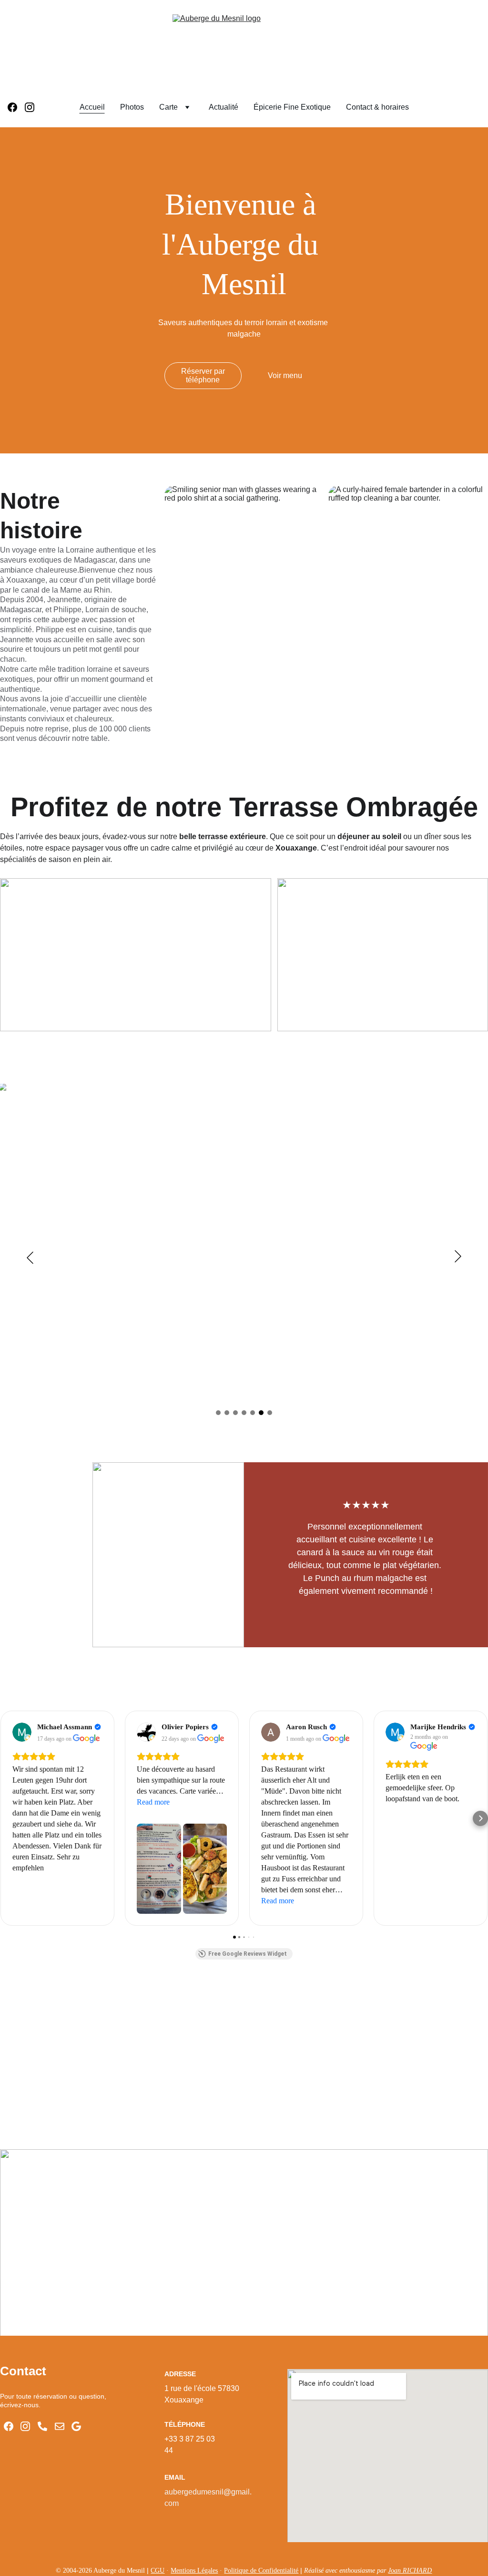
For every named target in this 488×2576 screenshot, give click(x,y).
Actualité (224, 107)
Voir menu (285, 375)
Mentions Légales (194, 2571)
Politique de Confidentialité (261, 2571)
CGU (158, 2571)
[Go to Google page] (76, 2426)
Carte (168, 107)
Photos (132, 107)
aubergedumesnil (194, 2492)
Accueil (92, 107)
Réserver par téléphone (203, 375)
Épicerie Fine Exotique (292, 107)
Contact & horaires (377, 107)
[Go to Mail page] (60, 2426)
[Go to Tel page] (42, 2426)
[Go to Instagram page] (30, 107)
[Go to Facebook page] (16, 107)
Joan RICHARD (410, 2571)
